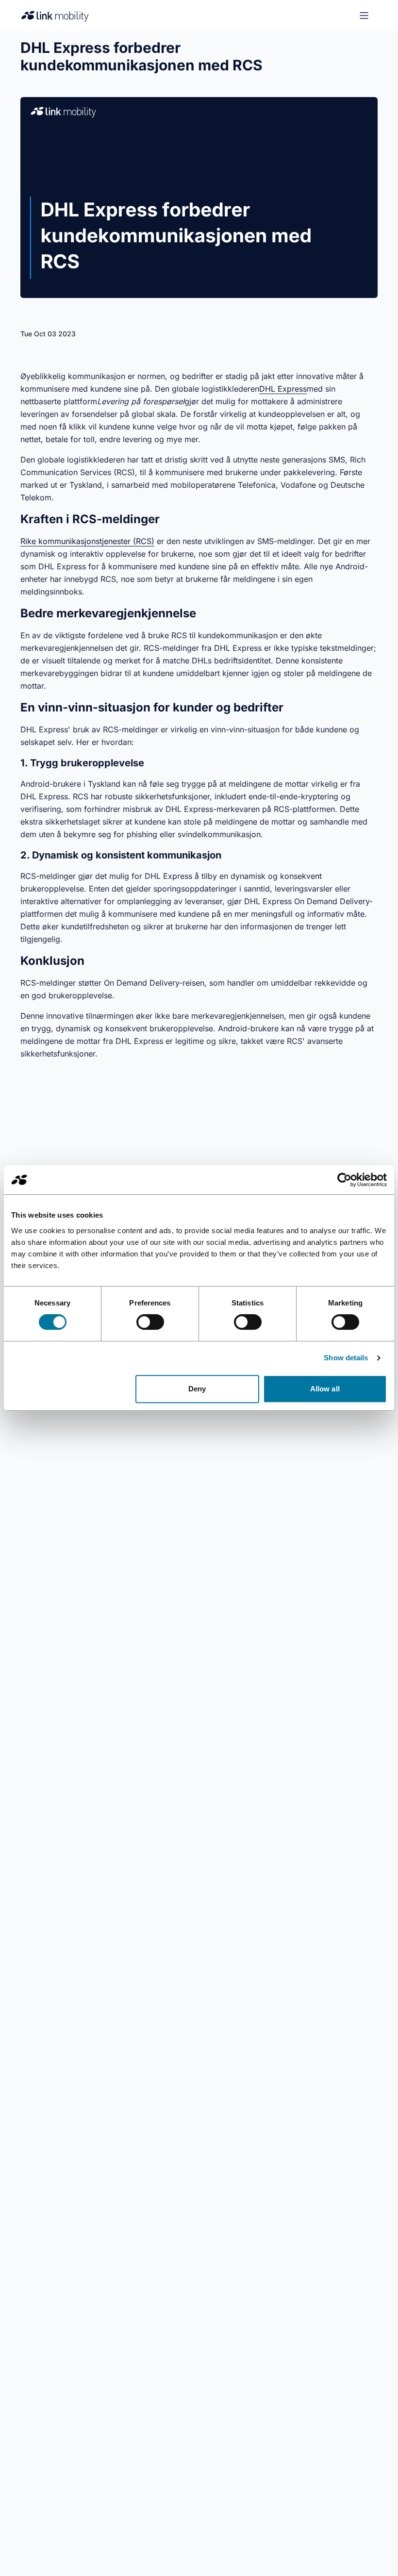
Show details (346, 1358)
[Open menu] (364, 16)
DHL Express (283, 389)
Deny (197, 1389)
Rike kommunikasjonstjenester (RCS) (87, 541)
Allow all (325, 1389)
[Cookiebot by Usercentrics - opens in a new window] (344, 1180)
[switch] (150, 1322)
